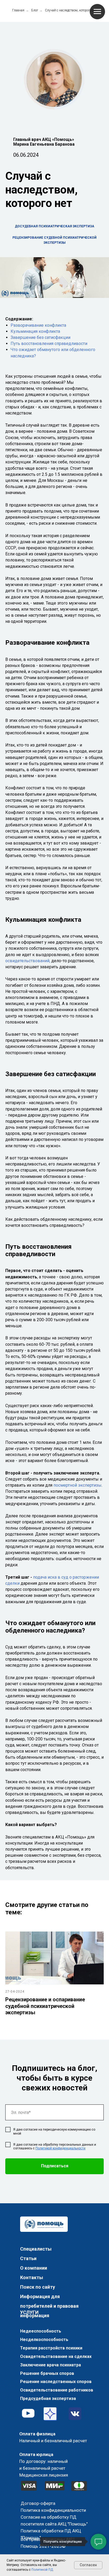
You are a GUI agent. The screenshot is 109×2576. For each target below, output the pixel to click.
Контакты (32, 2277)
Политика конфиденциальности (53, 2510)
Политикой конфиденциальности (60, 2148)
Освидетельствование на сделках (56, 2356)
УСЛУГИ (29, 2312)
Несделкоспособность (44, 2340)
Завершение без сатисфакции (40, 337)
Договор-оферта (38, 2503)
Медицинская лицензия (44, 2475)
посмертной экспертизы (78, 1485)
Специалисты (36, 2249)
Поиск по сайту (38, 2287)
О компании (34, 2268)
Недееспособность (41, 2331)
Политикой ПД (42, 2570)
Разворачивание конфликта (38, 325)
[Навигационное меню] (97, 12)
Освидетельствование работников (57, 2390)
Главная (18, 10)
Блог (35, 10)
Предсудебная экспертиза (48, 2398)
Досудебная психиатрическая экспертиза (54, 226)
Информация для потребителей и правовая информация (49, 2306)
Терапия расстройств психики (51, 2348)
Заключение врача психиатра (51, 2365)
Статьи (28, 2258)
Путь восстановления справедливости (49, 344)
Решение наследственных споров (56, 2382)
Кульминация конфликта (35, 331)
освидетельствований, (28, 961)
